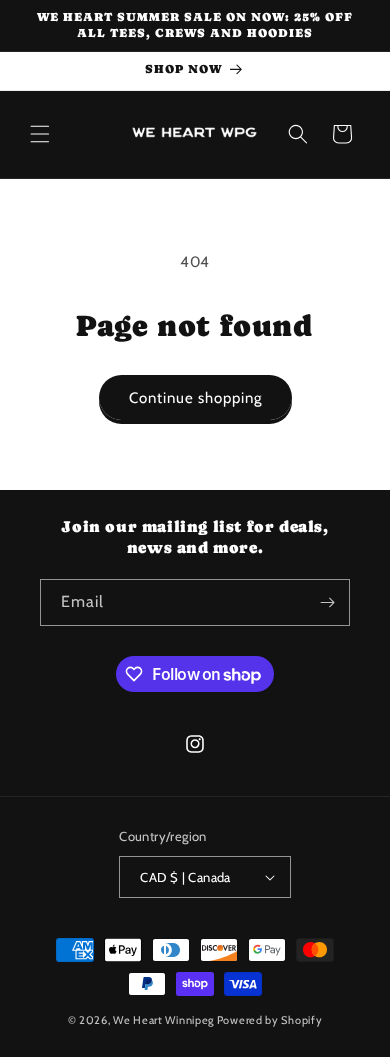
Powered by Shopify (270, 1020)
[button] (40, 134)
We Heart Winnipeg (163, 1020)
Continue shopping (195, 398)
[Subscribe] (327, 602)
